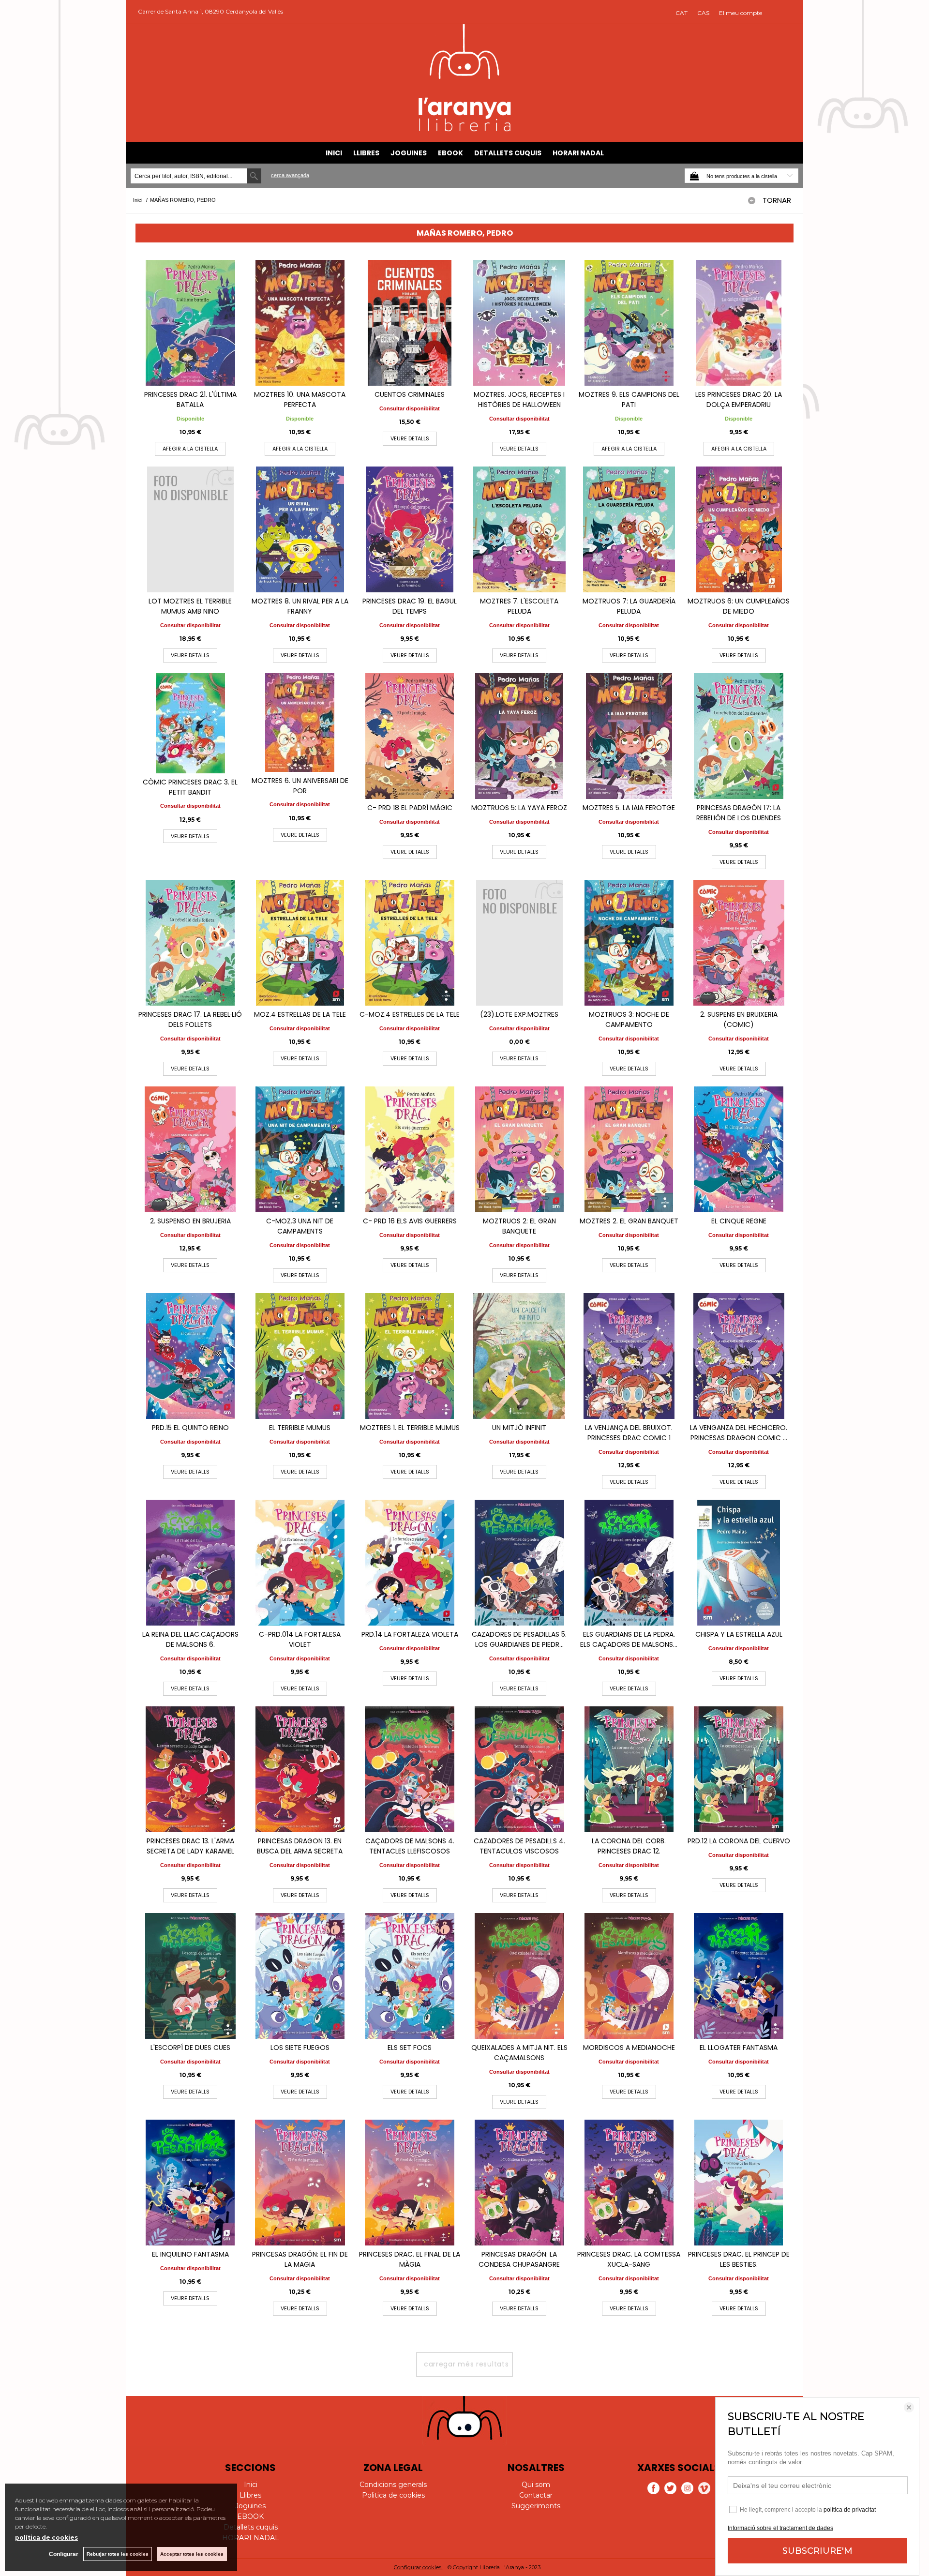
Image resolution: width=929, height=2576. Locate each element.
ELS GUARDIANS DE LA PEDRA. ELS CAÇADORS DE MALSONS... (629, 1639)
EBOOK (450, 153)
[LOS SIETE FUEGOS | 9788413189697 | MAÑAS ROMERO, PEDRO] (300, 1976)
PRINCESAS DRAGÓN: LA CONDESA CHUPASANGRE (519, 2259)
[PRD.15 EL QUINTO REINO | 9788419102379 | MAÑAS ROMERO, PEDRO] (190, 1356)
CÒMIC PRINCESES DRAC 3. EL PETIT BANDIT (190, 787)
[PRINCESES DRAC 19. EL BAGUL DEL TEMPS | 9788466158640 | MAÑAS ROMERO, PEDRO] (410, 529)
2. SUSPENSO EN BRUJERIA (190, 1221)
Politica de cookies (393, 2495)
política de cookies (46, 2538)
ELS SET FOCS (410, 2048)
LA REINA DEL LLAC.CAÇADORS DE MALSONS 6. (190, 1639)
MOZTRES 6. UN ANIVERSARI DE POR (300, 786)
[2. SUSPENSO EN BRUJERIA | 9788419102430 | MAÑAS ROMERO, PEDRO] (190, 1149)
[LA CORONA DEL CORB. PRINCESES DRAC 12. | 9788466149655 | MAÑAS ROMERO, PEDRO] (629, 1769)
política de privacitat (850, 2510)
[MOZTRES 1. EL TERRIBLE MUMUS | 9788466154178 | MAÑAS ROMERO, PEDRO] (410, 1356)
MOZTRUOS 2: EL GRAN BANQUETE (519, 1226)
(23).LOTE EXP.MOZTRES (519, 1014)
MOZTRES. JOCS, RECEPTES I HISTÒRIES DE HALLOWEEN (519, 399)
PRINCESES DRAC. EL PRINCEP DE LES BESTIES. (739, 2259)
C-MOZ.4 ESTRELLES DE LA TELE (410, 1014)
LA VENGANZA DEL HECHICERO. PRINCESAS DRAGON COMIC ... (739, 1433)
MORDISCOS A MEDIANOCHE (629, 2048)
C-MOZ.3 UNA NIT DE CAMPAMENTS (300, 1226)
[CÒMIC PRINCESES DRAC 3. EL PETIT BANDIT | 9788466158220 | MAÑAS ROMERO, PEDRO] (190, 723)
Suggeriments (536, 2506)
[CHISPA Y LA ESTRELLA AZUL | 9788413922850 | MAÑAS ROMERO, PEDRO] (739, 1563)
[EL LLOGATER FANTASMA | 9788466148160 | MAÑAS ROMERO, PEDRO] (739, 1976)
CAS (703, 13)
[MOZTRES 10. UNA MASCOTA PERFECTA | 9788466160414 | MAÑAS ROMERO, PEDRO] (300, 323)
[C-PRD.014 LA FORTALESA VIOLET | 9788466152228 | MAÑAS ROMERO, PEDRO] (300, 1563)
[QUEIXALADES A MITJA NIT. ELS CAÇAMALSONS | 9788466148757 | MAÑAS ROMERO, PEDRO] (519, 1976)
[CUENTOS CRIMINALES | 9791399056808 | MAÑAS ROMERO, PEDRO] (410, 323)
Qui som (536, 2485)
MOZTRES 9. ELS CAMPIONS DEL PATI (629, 399)
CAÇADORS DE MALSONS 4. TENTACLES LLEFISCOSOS (410, 1846)
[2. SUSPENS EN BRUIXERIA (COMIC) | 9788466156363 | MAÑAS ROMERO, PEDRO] (739, 943)
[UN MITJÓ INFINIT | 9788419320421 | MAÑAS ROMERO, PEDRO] (519, 1356)
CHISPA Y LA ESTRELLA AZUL (739, 1634)
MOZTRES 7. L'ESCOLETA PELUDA (519, 606)
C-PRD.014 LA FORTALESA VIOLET (300, 1639)
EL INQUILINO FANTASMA (190, 2254)
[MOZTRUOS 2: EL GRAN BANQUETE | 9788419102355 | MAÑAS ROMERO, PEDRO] (519, 1149)
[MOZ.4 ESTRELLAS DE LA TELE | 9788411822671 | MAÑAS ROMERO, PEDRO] (300, 943)
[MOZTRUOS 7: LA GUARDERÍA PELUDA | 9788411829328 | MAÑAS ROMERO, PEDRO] (629, 529)
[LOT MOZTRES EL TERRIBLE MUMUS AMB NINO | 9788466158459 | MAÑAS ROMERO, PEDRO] (190, 529)
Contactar (536, 2495)
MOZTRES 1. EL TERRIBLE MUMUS (410, 1428)
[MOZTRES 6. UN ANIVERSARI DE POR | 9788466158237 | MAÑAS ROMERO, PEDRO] (300, 723)
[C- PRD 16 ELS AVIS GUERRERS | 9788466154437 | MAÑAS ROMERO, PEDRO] (410, 1149)
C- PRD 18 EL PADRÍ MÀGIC (410, 808)
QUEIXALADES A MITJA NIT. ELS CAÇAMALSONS (519, 2053)
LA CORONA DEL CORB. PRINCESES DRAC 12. (629, 1846)
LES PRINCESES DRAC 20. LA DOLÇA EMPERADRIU (739, 399)
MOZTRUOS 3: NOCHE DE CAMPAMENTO (629, 1019)
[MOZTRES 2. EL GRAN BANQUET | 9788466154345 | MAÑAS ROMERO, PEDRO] (629, 1149)
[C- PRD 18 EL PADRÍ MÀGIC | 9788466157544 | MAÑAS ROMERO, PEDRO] (410, 736)
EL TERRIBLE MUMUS (300, 1428)
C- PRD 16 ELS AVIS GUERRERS (410, 1221)
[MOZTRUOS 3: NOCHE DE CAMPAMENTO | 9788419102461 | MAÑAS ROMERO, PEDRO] (629, 943)
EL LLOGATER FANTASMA (739, 2048)
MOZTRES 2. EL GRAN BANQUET (629, 1221)
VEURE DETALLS (410, 438)
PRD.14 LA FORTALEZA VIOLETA (410, 1634)
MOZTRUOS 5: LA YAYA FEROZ (519, 808)
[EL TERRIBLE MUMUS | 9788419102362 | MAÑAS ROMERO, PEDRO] (300, 1356)
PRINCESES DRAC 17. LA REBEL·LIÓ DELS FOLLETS (190, 1019)
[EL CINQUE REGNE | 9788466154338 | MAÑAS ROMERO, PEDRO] (739, 1149)
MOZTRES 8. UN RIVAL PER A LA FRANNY (300, 606)
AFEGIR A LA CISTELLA (190, 449)
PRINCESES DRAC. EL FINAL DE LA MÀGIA (410, 2259)
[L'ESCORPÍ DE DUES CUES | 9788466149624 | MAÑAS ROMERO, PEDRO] (190, 1976)
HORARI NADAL (578, 153)
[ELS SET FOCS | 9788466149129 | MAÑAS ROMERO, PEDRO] (410, 1976)
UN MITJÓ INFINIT (519, 1428)
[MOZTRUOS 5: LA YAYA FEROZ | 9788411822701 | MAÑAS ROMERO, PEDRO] (519, 736)
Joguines (409, 153)
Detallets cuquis (508, 153)
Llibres (366, 153)
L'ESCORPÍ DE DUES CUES (190, 2048)
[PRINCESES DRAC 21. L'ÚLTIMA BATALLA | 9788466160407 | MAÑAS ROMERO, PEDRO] (190, 323)
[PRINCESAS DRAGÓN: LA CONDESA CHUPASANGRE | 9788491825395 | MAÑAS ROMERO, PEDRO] (519, 2183)
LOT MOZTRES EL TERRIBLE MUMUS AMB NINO (190, 606)
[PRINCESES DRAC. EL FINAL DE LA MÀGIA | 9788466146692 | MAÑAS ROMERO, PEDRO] (410, 2183)
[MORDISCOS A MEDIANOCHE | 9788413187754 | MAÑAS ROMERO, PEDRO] (629, 1976)
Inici (334, 153)
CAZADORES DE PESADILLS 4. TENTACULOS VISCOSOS (519, 1846)
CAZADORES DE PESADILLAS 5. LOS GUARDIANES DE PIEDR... (519, 1639)
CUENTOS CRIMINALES (410, 394)
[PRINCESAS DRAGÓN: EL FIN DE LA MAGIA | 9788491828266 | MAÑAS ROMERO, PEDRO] (300, 2183)
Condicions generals (393, 2485)
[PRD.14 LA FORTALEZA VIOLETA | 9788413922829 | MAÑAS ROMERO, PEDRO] (410, 1563)
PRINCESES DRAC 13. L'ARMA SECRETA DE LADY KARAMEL (190, 1846)
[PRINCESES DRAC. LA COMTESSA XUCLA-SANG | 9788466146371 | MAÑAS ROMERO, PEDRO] (629, 2183)
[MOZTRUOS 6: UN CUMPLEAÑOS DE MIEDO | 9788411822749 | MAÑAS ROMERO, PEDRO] (739, 529)
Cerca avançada (290, 175)
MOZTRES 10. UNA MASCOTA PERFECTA (300, 399)
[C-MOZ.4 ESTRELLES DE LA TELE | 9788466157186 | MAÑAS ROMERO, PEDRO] (410, 943)
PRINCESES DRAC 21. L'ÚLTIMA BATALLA (190, 399)
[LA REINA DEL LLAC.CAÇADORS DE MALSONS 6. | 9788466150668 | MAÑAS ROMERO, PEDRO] (190, 1563)
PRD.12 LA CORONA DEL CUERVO (739, 1841)
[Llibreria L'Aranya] (465, 130)
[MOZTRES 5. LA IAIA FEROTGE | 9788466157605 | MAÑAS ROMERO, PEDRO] (629, 736)
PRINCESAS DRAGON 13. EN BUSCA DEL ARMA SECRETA (300, 1846)
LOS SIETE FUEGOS (300, 2048)
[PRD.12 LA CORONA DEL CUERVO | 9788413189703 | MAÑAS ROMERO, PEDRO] (739, 1769)
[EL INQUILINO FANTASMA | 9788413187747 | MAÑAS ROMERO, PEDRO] (190, 2183)
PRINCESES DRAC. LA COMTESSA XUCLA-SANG (629, 2259)
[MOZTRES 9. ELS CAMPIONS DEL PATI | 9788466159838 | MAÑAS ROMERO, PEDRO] (629, 323)
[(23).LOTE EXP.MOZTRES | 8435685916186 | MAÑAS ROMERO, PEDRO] (519, 943)
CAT (682, 13)
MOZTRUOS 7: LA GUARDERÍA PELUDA (629, 606)
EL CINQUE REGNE (739, 1221)
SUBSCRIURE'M (817, 2551)
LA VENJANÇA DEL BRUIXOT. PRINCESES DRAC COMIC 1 (629, 1433)
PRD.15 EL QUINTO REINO (190, 1428)
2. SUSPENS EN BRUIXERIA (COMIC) (739, 1019)
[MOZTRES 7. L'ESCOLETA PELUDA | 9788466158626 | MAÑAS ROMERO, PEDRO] (519, 529)
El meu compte (741, 13)
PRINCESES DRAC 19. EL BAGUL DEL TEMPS (410, 606)
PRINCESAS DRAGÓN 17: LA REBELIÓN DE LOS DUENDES (739, 813)
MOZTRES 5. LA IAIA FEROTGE (629, 808)
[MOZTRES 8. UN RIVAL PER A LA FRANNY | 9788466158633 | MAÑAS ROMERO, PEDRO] (300, 529)
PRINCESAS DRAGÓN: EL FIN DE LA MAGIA (300, 2259)
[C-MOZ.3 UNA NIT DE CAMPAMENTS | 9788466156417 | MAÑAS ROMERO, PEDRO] (300, 1149)
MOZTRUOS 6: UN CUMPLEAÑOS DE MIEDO (739, 606)
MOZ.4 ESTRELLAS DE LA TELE (300, 1014)
